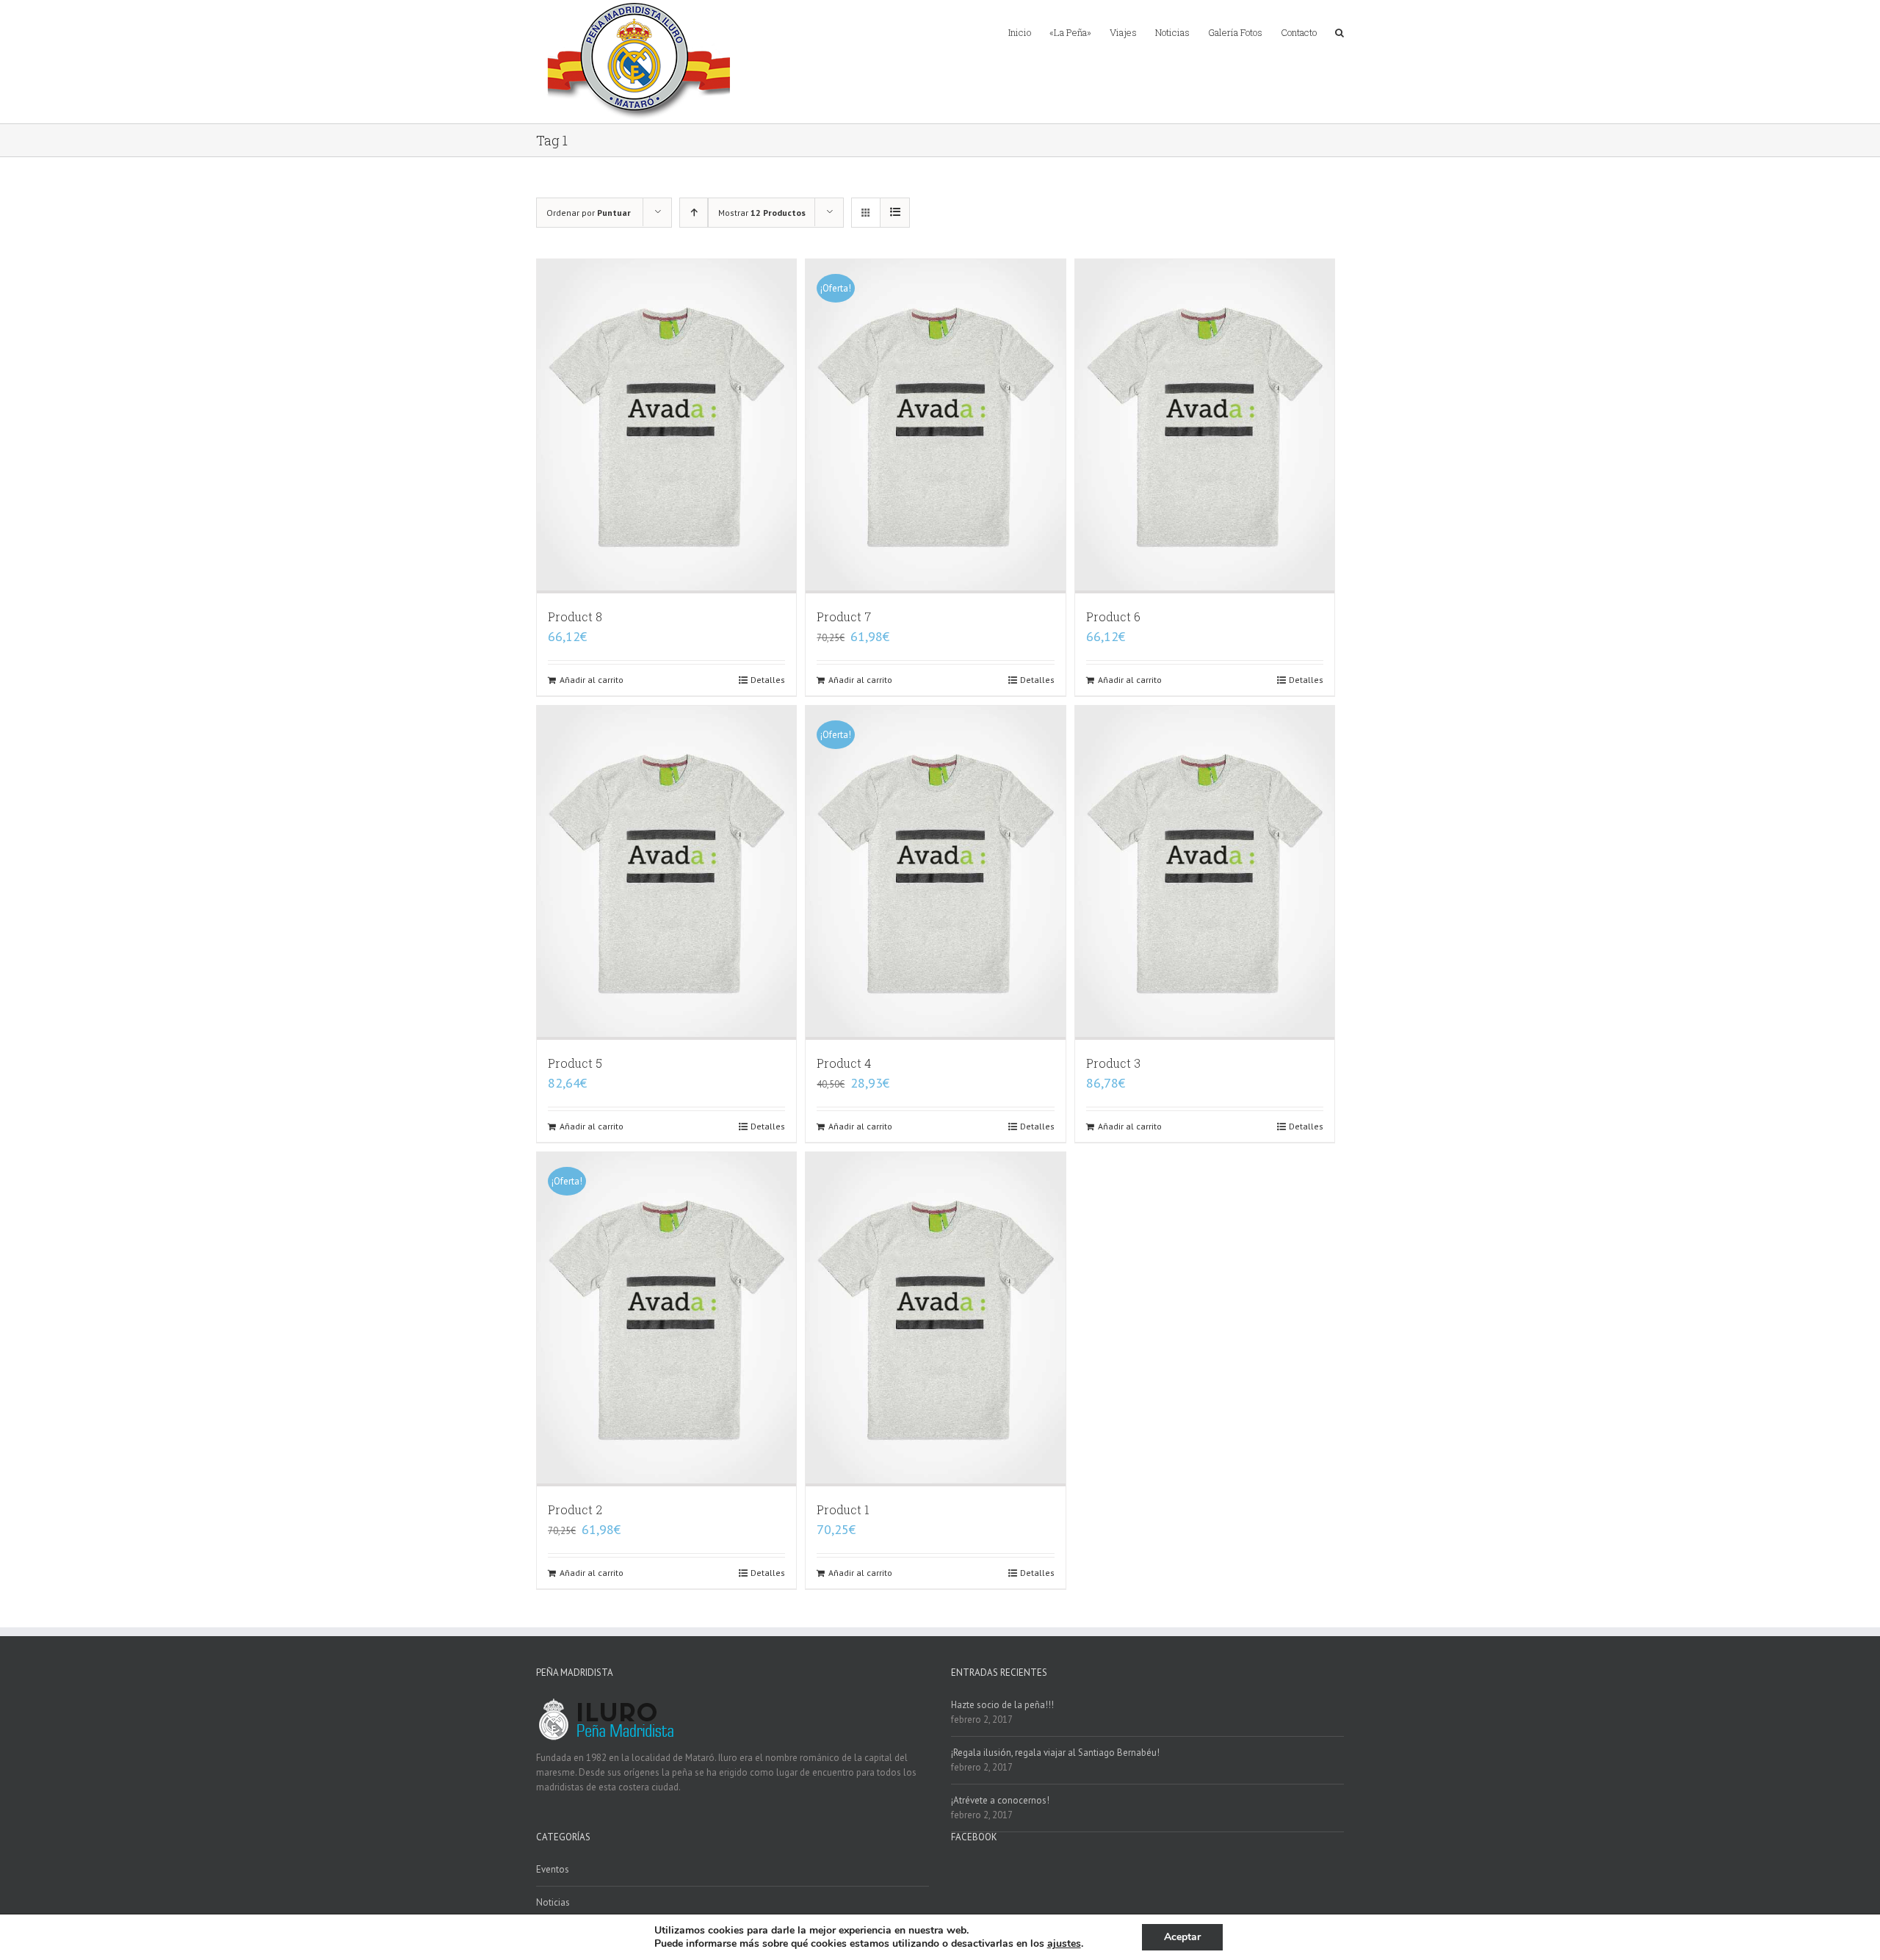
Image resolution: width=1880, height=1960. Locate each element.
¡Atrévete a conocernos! (1000, 1800)
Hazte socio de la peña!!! (1002, 1705)
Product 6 (1113, 616)
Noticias (553, 1902)
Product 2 (575, 1509)
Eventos (553, 1869)
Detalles (768, 680)
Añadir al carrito (592, 680)
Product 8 (575, 616)
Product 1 (843, 1509)
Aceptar (1182, 1937)
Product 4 (844, 1063)
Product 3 (1113, 1063)
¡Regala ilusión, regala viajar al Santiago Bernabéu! (1055, 1753)
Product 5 (575, 1063)
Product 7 (844, 616)
